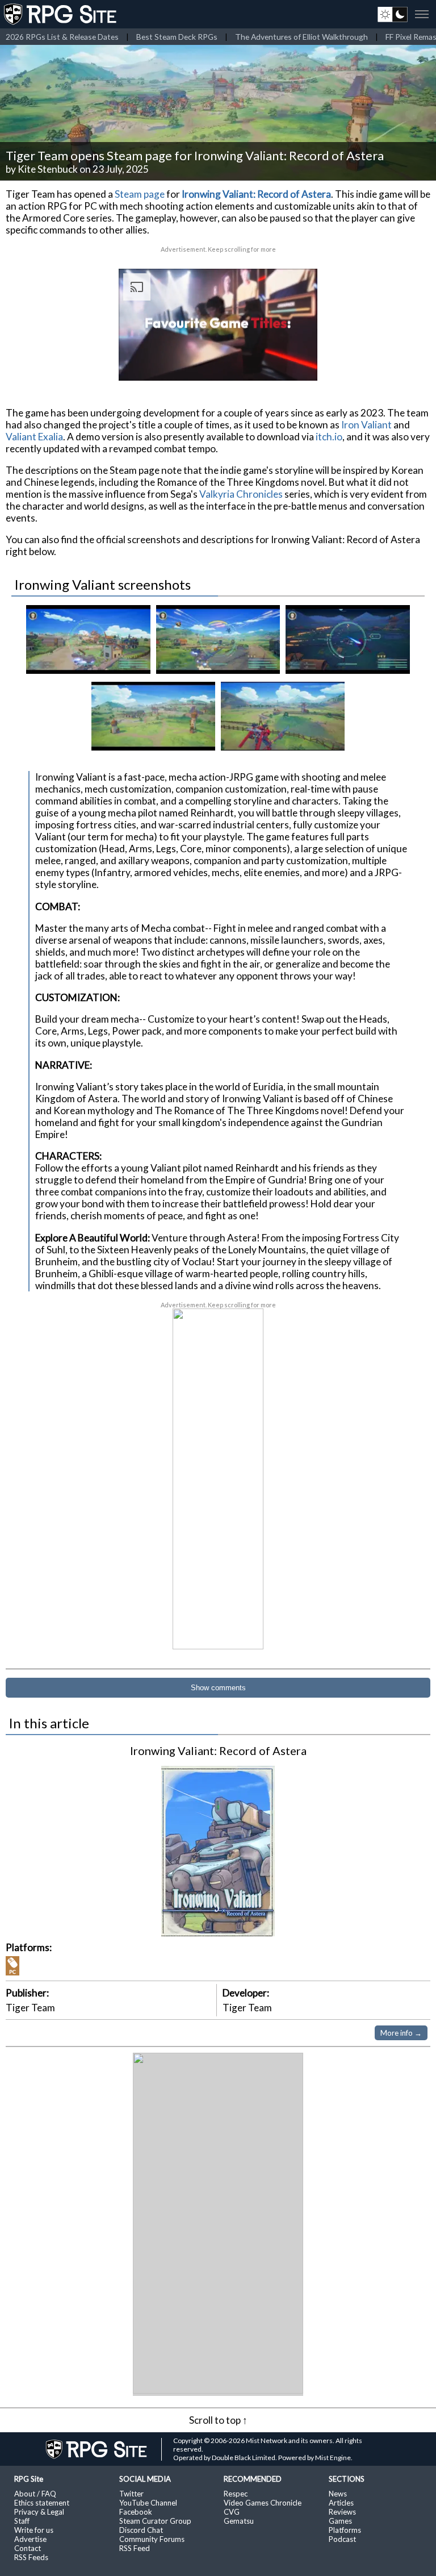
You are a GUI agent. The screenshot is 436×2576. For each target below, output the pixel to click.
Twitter (131, 2494)
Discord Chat (141, 2530)
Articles (341, 2503)
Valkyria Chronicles (241, 494)
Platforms (345, 2530)
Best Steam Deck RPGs (177, 37)
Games (340, 2521)
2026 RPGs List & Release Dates (62, 37)
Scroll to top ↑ (218, 2420)
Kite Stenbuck (48, 169)
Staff (22, 2521)
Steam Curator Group (155, 2521)
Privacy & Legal (39, 2512)
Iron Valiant (366, 425)
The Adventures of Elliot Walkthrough (301, 37)
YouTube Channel (148, 2503)
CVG (232, 2512)
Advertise (30, 2539)
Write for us (34, 2530)
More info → (401, 2033)
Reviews (342, 2512)
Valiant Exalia (34, 437)
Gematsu (239, 2521)
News (338, 2494)
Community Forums (152, 2539)
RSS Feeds (31, 2557)
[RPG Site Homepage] (61, 14)
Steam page (140, 194)
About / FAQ (35, 2494)
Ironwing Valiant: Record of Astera (256, 194)
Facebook (136, 2512)
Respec (236, 2494)
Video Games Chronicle (263, 2503)
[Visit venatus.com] (295, 362)
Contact (28, 2548)
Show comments (218, 1688)
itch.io (329, 437)
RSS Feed (135, 2548)
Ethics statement (42, 2503)
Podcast (342, 2539)
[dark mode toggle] (393, 14)
